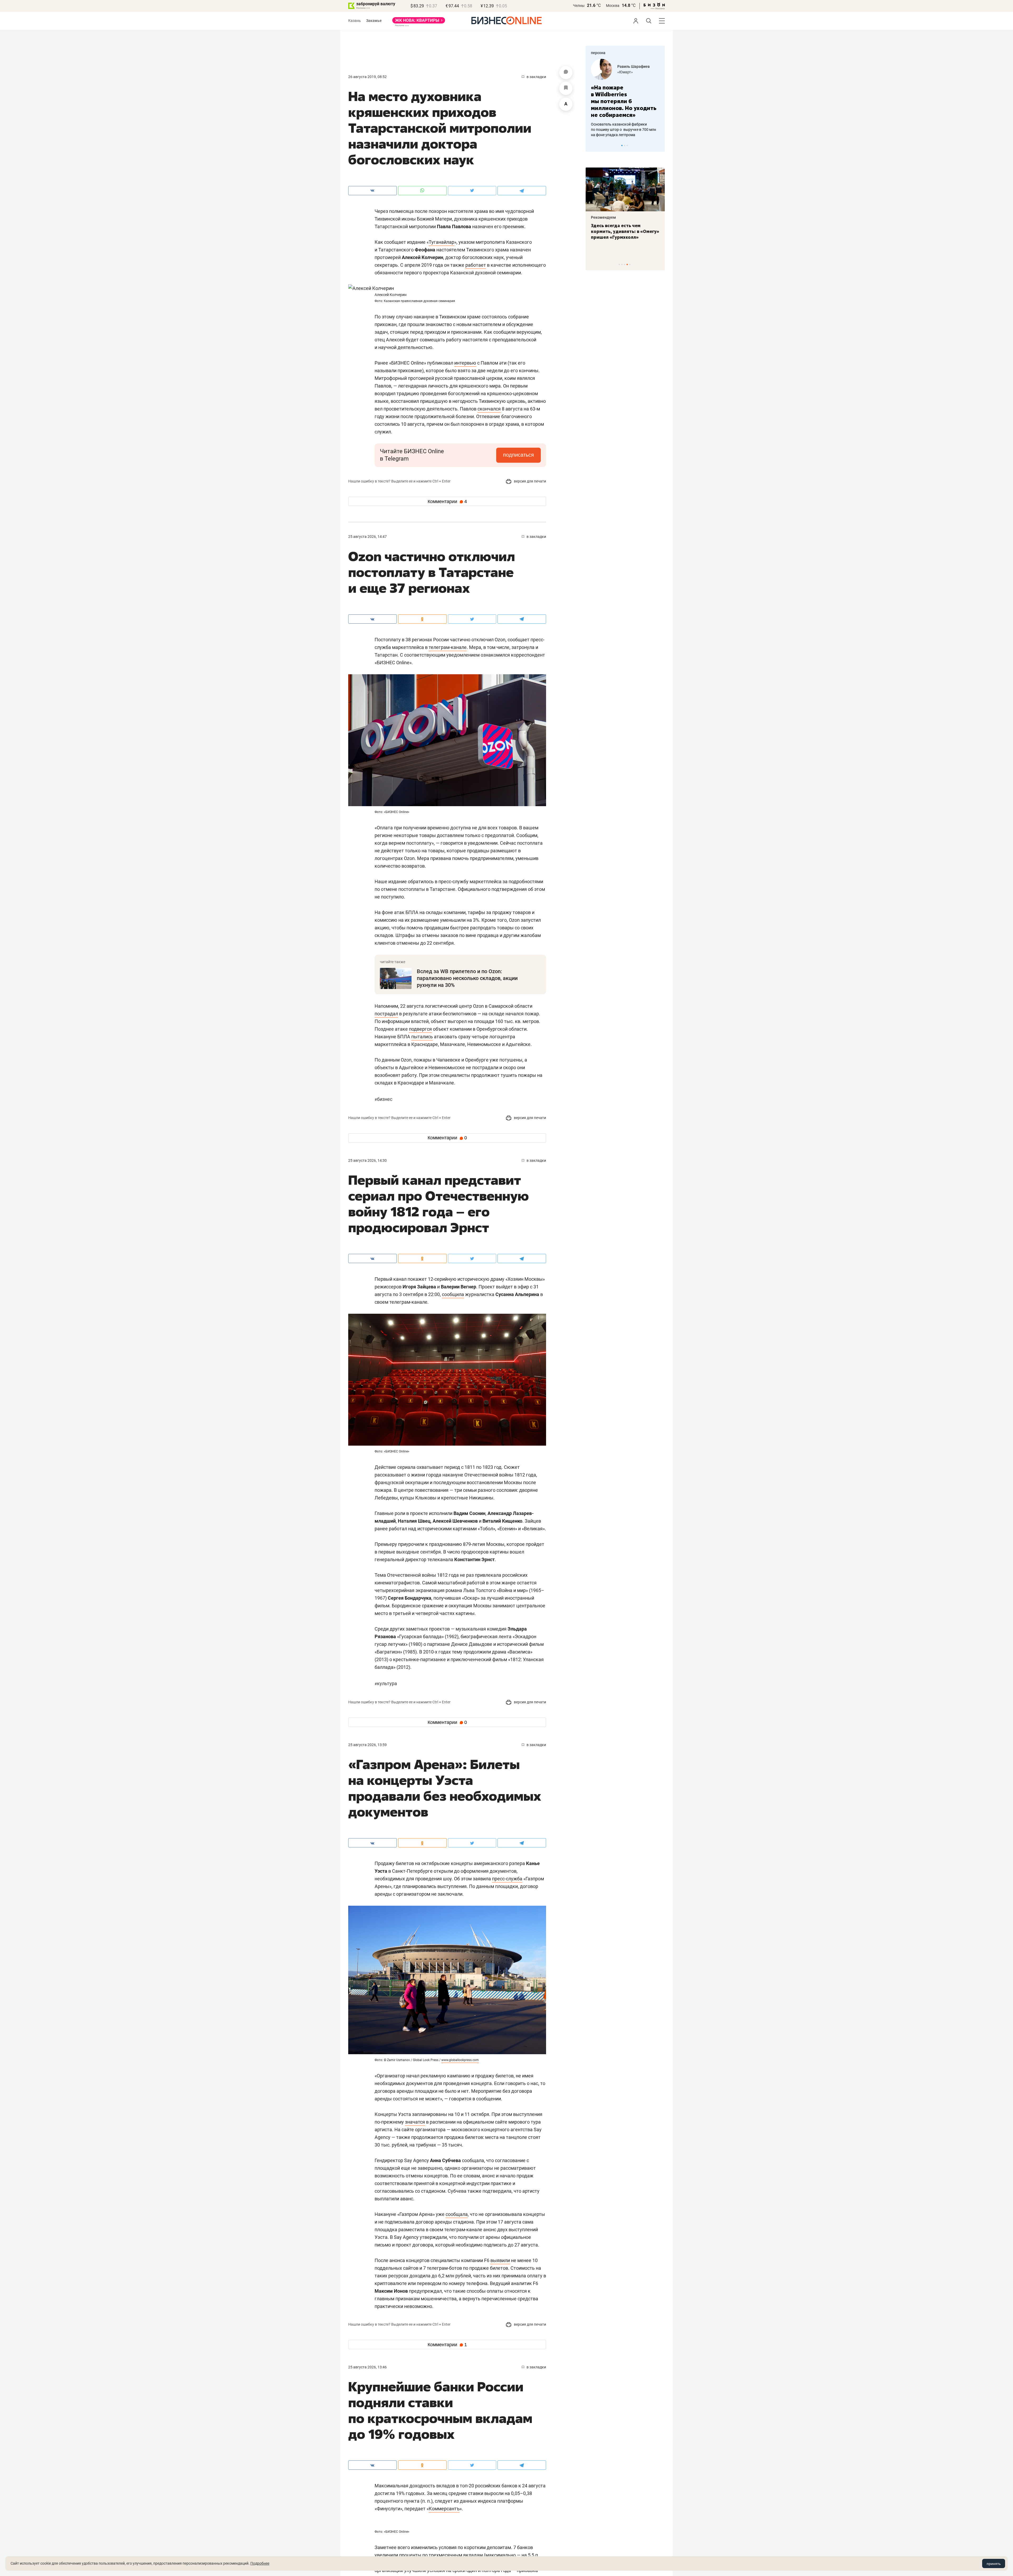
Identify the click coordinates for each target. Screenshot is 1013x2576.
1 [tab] (622, 145)
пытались (422, 1037)
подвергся (420, 1029)
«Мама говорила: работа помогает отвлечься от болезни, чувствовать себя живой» (625, 98)
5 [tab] (630, 264)
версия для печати (530, 481)
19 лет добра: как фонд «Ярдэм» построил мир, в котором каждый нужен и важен (620, 234)
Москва (613, 6)
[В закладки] (566, 88)
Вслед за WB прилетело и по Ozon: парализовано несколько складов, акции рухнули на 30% (467, 978)
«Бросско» (626, 72)
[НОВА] (419, 22)
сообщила (453, 1294)
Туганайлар (441, 242)
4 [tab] (627, 264)
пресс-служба (507, 1879)
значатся (415, 2122)
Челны (579, 6)
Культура (386, 1683)
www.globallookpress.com (460, 2060)
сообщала (457, 2214)
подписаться (519, 455)
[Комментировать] (566, 73)
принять (994, 2564)
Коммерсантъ (444, 2509)
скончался (489, 409)
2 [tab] (625, 145)
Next (659, 145)
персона (598, 53)
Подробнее (260, 2563)
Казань (355, 21)
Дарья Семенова (632, 66)
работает (476, 265)
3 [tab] (627, 145)
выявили (500, 2260)
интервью (465, 363)
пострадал (386, 1014)
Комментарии (447, 501)
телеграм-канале (448, 647)
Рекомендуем (603, 217)
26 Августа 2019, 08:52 (367, 77)
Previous (593, 145)
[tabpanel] (625, 95)
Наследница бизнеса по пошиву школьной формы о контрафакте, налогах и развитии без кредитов (620, 123)
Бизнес (383, 1099)
